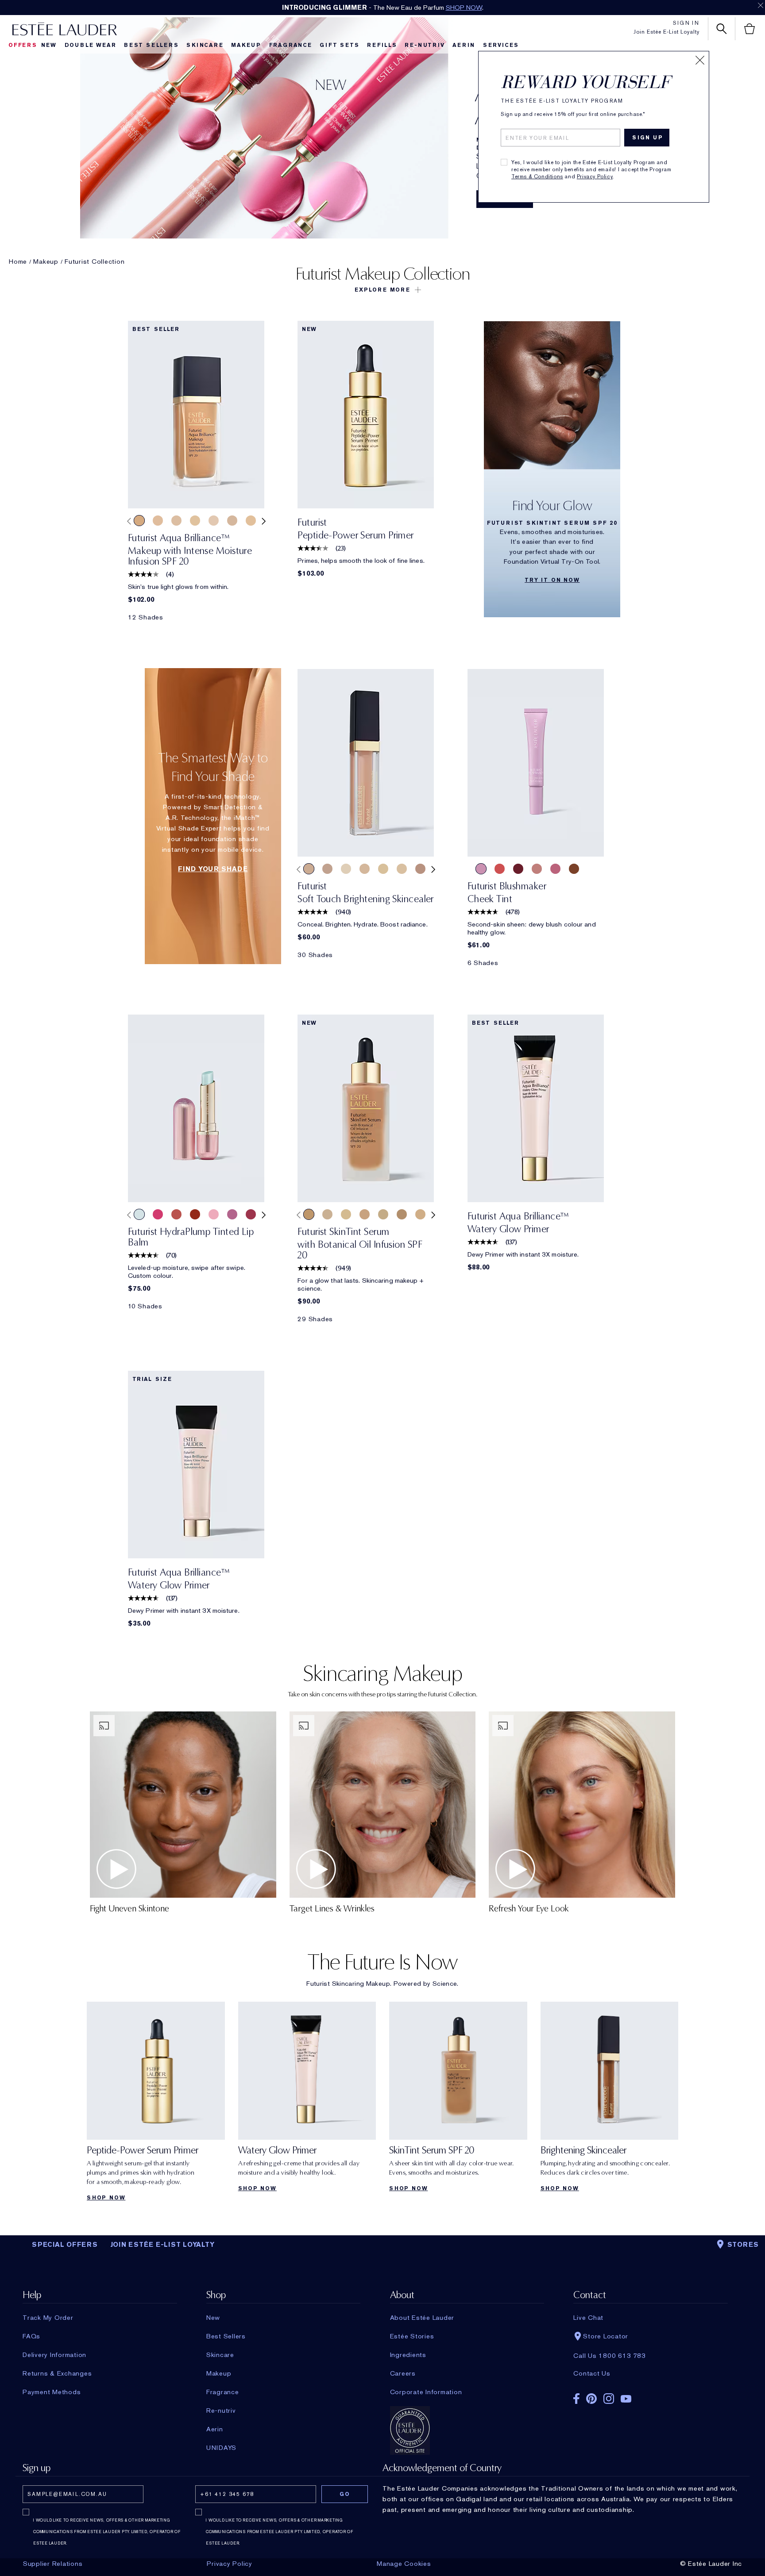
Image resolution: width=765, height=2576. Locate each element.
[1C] (365, 869)
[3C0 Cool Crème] (232, 521)
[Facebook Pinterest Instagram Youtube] (650, 2396)
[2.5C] (420, 869)
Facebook (576, 2399)
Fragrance (291, 45)
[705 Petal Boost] (214, 1214)
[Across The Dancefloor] (555, 869)
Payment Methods (52, 2392)
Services (501, 45)
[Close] (700, 60)
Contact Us (592, 2373)
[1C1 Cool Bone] (346, 1214)
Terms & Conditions (537, 177)
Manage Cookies (404, 2564)
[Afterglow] (500, 869)
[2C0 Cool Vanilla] (176, 521)
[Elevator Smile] (518, 869)
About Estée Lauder (422, 2318)
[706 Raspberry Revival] (158, 1214)
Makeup (246, 45)
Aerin (464, 45)
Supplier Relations (53, 2564)
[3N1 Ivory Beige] (309, 1214)
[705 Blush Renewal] (251, 1214)
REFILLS (382, 45)
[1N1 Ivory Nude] (158, 521)
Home (18, 261)
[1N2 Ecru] (365, 1214)
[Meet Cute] (481, 869)
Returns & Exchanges (57, 2373)
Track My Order (48, 2318)
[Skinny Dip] (574, 869)
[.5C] (327, 869)
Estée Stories (412, 2336)
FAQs (31, 2336)
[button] (382, 290)
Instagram (609, 2399)
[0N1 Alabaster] (327, 1214)
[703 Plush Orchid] (232, 1214)
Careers (403, 2373)
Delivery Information (54, 2355)
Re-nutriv (425, 45)
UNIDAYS (221, 2448)
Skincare (205, 45)
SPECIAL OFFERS (65, 2245)
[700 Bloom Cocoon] (176, 1214)
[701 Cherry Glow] (195, 1214)
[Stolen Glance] (537, 869)
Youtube (626, 2399)
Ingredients (408, 2355)
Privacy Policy (595, 177)
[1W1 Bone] (195, 521)
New (49, 45)
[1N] (383, 869)
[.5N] (346, 869)
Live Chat (588, 2318)
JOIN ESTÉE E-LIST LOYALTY (162, 2245)
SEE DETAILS (443, 8)
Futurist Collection (95, 261)
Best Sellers (151, 45)
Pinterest (591, 2399)
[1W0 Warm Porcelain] (251, 521)
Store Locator (606, 2336)
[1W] (402, 869)
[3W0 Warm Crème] (139, 521)
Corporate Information (426, 2392)
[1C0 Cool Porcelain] (214, 521)
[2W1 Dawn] (420, 1214)
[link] (196, 415)
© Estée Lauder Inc (711, 2564)
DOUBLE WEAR (91, 45)
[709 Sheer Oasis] (139, 1214)
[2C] (309, 869)
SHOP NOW (106, 2198)
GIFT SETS (339, 45)
